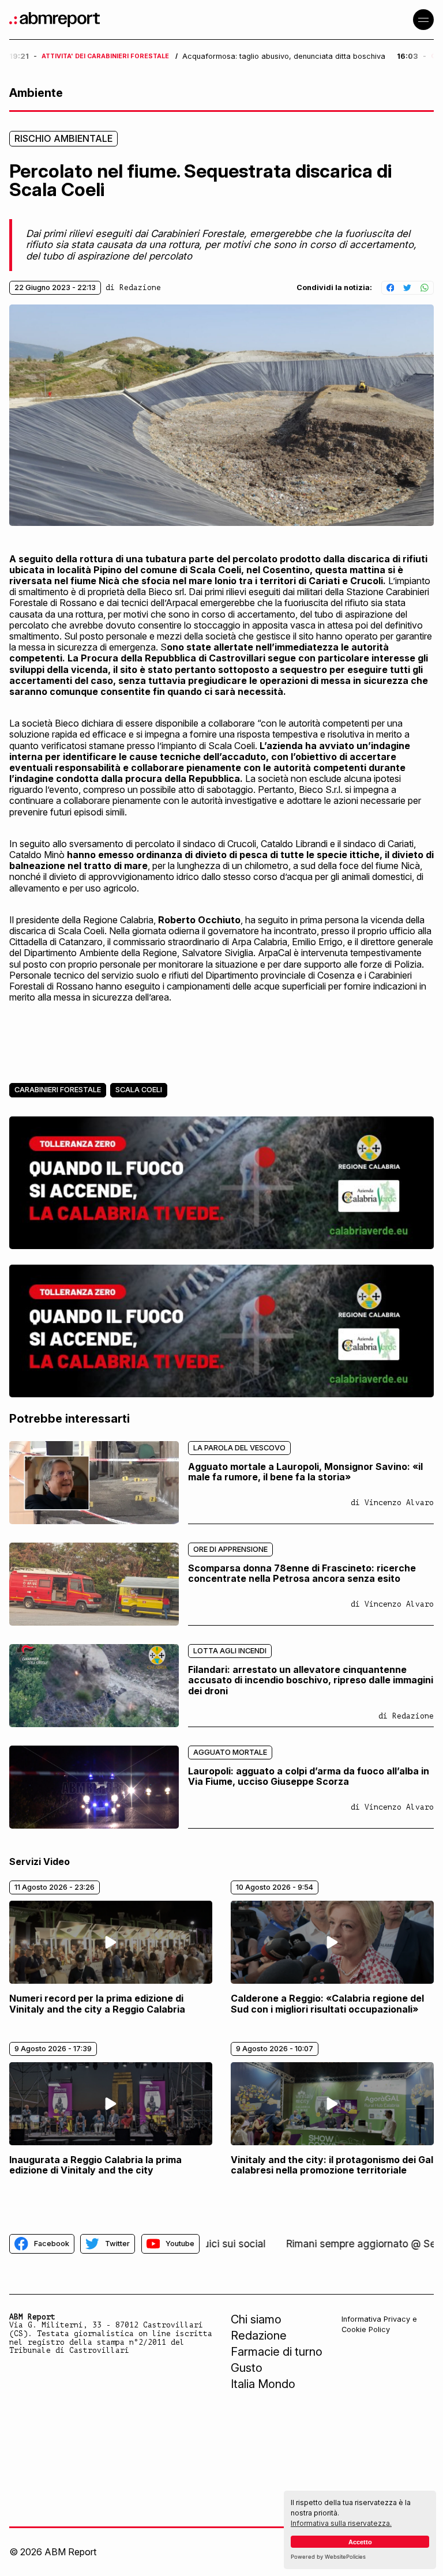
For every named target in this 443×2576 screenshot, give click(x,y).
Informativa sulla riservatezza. (341, 2523)
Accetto (360, 2542)
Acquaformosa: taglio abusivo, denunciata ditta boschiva (284, 57)
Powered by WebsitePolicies (328, 2557)
